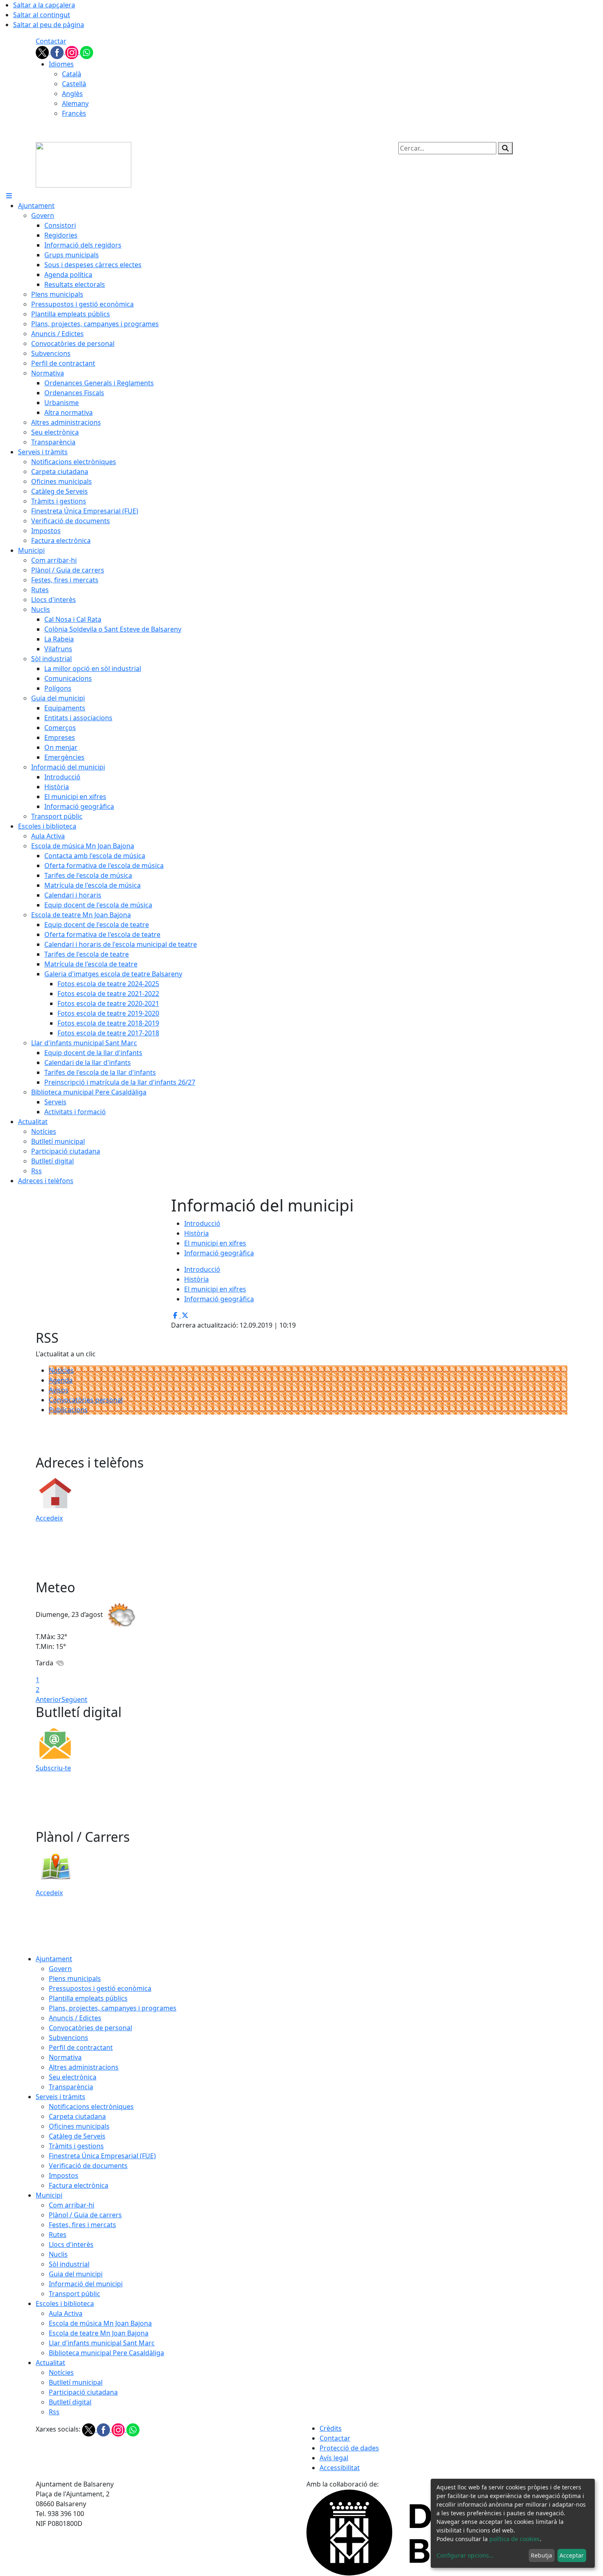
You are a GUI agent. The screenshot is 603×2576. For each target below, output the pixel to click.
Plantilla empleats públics (88, 1998)
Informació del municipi (86, 2284)
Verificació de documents (88, 2166)
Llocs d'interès (71, 2244)
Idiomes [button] (61, 64)
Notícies (61, 1370)
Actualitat (50, 2363)
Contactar (51, 41)
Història (196, 1233)
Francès (74, 113)
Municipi (49, 2195)
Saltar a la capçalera (44, 5)
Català (72, 74)
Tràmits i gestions (76, 2146)
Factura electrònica (79, 2185)
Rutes (58, 2235)
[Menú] (9, 196)
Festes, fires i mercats (82, 2225)
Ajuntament (54, 1959)
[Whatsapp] (87, 52)
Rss (54, 2412)
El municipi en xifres (215, 1243)
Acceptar (572, 2555)
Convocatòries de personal (90, 2028)
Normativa (65, 2057)
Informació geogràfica (219, 1253)
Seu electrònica (73, 2077)
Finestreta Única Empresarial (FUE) (102, 2156)
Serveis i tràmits (61, 2097)
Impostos (64, 2175)
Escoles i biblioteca (65, 2304)
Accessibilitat (340, 2468)
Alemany (75, 103)
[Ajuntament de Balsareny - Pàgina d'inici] (83, 164)
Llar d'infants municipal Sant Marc (102, 2343)
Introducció (202, 1223)
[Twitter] (43, 52)
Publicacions (68, 1410)
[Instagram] (73, 52)
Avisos (59, 1390)
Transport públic (74, 2294)
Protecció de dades (349, 2448)
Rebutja (541, 2555)
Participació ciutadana (83, 2392)
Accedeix (49, 1518)
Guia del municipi (76, 2274)
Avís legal (334, 2458)
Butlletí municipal (76, 2382)
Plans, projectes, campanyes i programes (113, 2008)
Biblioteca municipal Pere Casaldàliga (106, 2353)
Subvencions (69, 2038)
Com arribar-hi (72, 2205)
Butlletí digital (70, 2402)
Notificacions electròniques (91, 2107)
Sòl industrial (69, 2264)
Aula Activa (66, 2313)
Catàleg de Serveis (77, 2136)
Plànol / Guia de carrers (85, 2215)
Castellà (74, 84)
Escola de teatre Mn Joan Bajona (99, 2333)
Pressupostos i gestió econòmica (100, 1988)
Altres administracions (84, 2067)
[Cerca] (505, 148)
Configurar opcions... (465, 2555)
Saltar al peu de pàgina (49, 25)
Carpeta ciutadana (77, 2116)
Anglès (72, 94)
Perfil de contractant (81, 2047)
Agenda (61, 1380)
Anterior (49, 1699)
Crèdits (331, 2428)
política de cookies (515, 2539)
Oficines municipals (79, 2126)
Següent (74, 1699)
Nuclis (58, 2254)
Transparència (71, 2087)
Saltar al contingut (42, 15)
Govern (60, 1969)
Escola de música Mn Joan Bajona (100, 2323)
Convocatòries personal (86, 1400)
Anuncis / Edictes (75, 2018)
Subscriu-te (53, 1768)
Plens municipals (75, 1978)
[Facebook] (58, 52)
